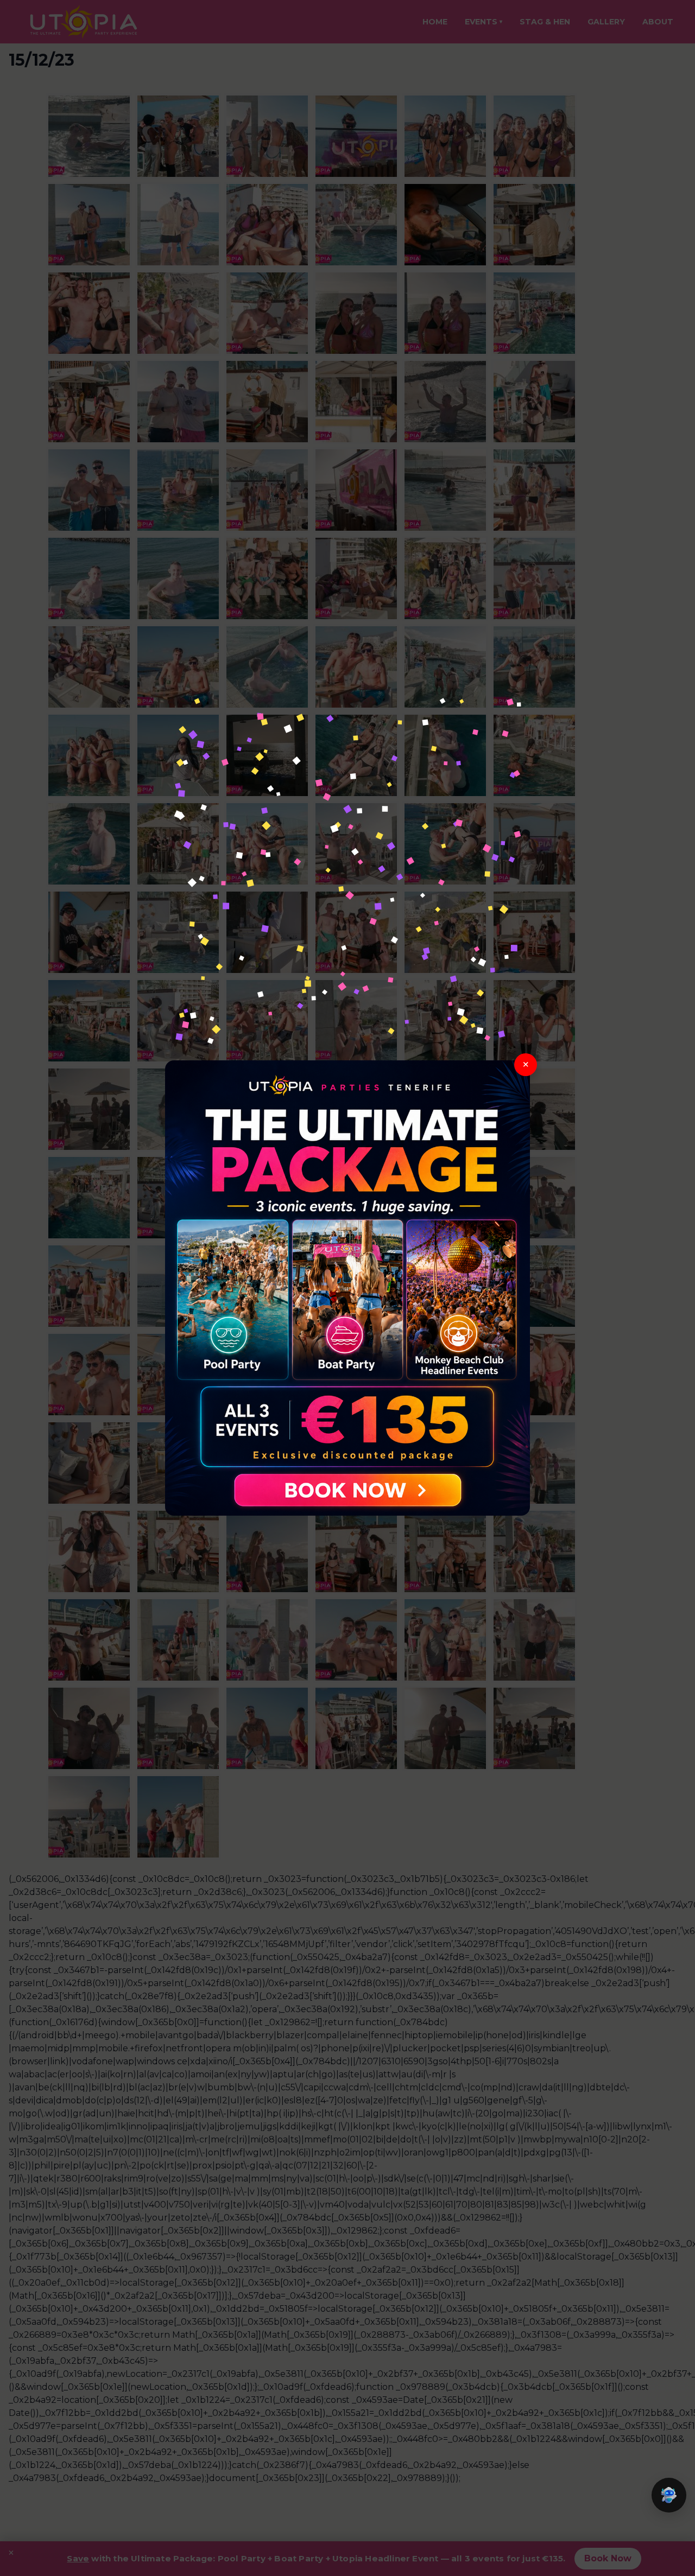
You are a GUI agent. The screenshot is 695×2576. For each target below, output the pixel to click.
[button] (669, 2495)
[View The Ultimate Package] (347, 1288)
